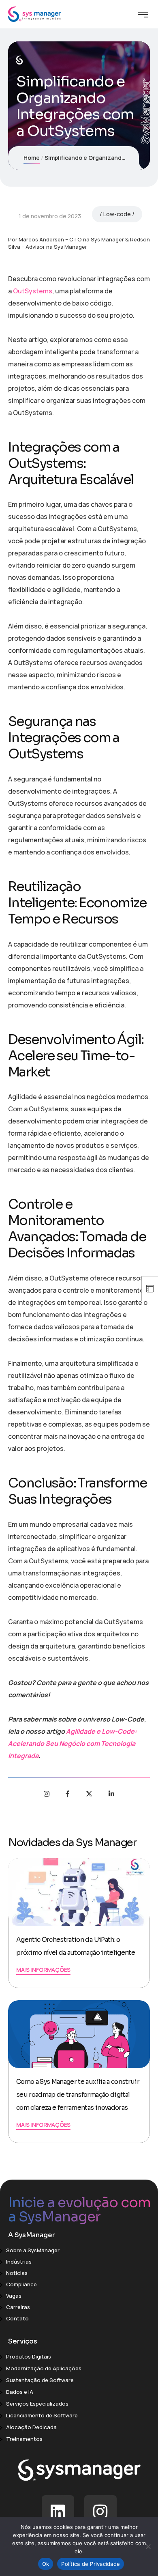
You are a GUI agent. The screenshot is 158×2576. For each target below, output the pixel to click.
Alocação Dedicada (31, 2427)
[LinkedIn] (111, 1794)
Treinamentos (24, 2439)
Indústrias (19, 2262)
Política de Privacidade (91, 2564)
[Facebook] (68, 1794)
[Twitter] (89, 1794)
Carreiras (18, 2307)
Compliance (21, 2284)
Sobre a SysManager (33, 2250)
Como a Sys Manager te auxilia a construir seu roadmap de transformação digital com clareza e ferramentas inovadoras (78, 2095)
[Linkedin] (58, 2511)
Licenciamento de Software (42, 2415)
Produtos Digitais (29, 2356)
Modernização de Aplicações (44, 2368)
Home (32, 158)
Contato (17, 2318)
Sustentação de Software (40, 2380)
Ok (46, 2564)
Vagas (14, 2296)
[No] (148, 2546)
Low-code (117, 214)
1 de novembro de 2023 (50, 216)
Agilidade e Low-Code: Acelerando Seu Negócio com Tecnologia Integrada (72, 1743)
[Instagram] (47, 1794)
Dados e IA (20, 2392)
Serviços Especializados (37, 2404)
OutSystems (33, 291)
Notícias (17, 2273)
